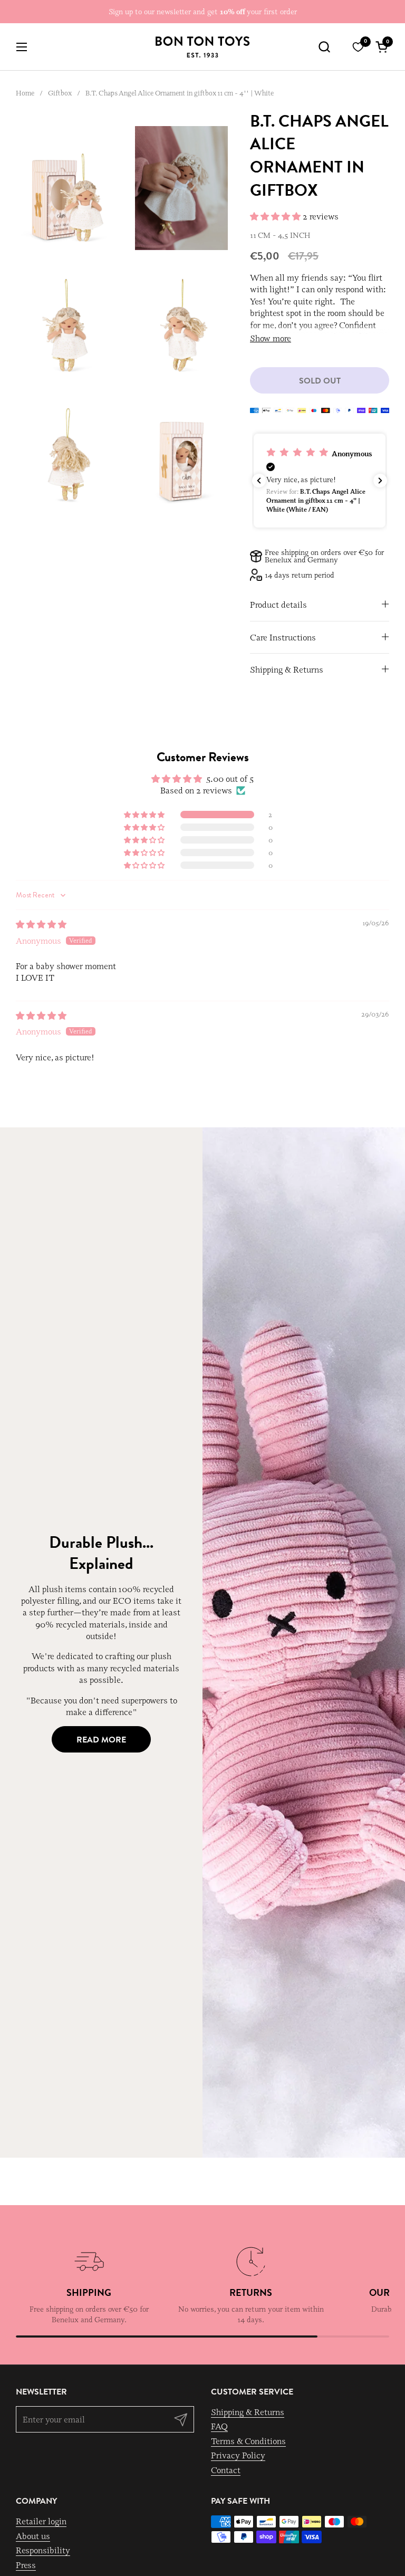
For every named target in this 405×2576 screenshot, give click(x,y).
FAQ (219, 2426)
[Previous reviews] (259, 481)
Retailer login (41, 2521)
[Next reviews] (380, 481)
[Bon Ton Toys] (202, 47)
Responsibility (43, 2550)
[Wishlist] (358, 47)
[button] (324, 47)
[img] (41, 924)
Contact (226, 2470)
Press (26, 2565)
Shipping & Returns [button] (287, 669)
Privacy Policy (238, 2455)
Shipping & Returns (248, 2412)
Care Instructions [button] (283, 637)
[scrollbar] (202, 2336)
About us (33, 2536)
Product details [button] (278, 605)
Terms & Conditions (248, 2441)
